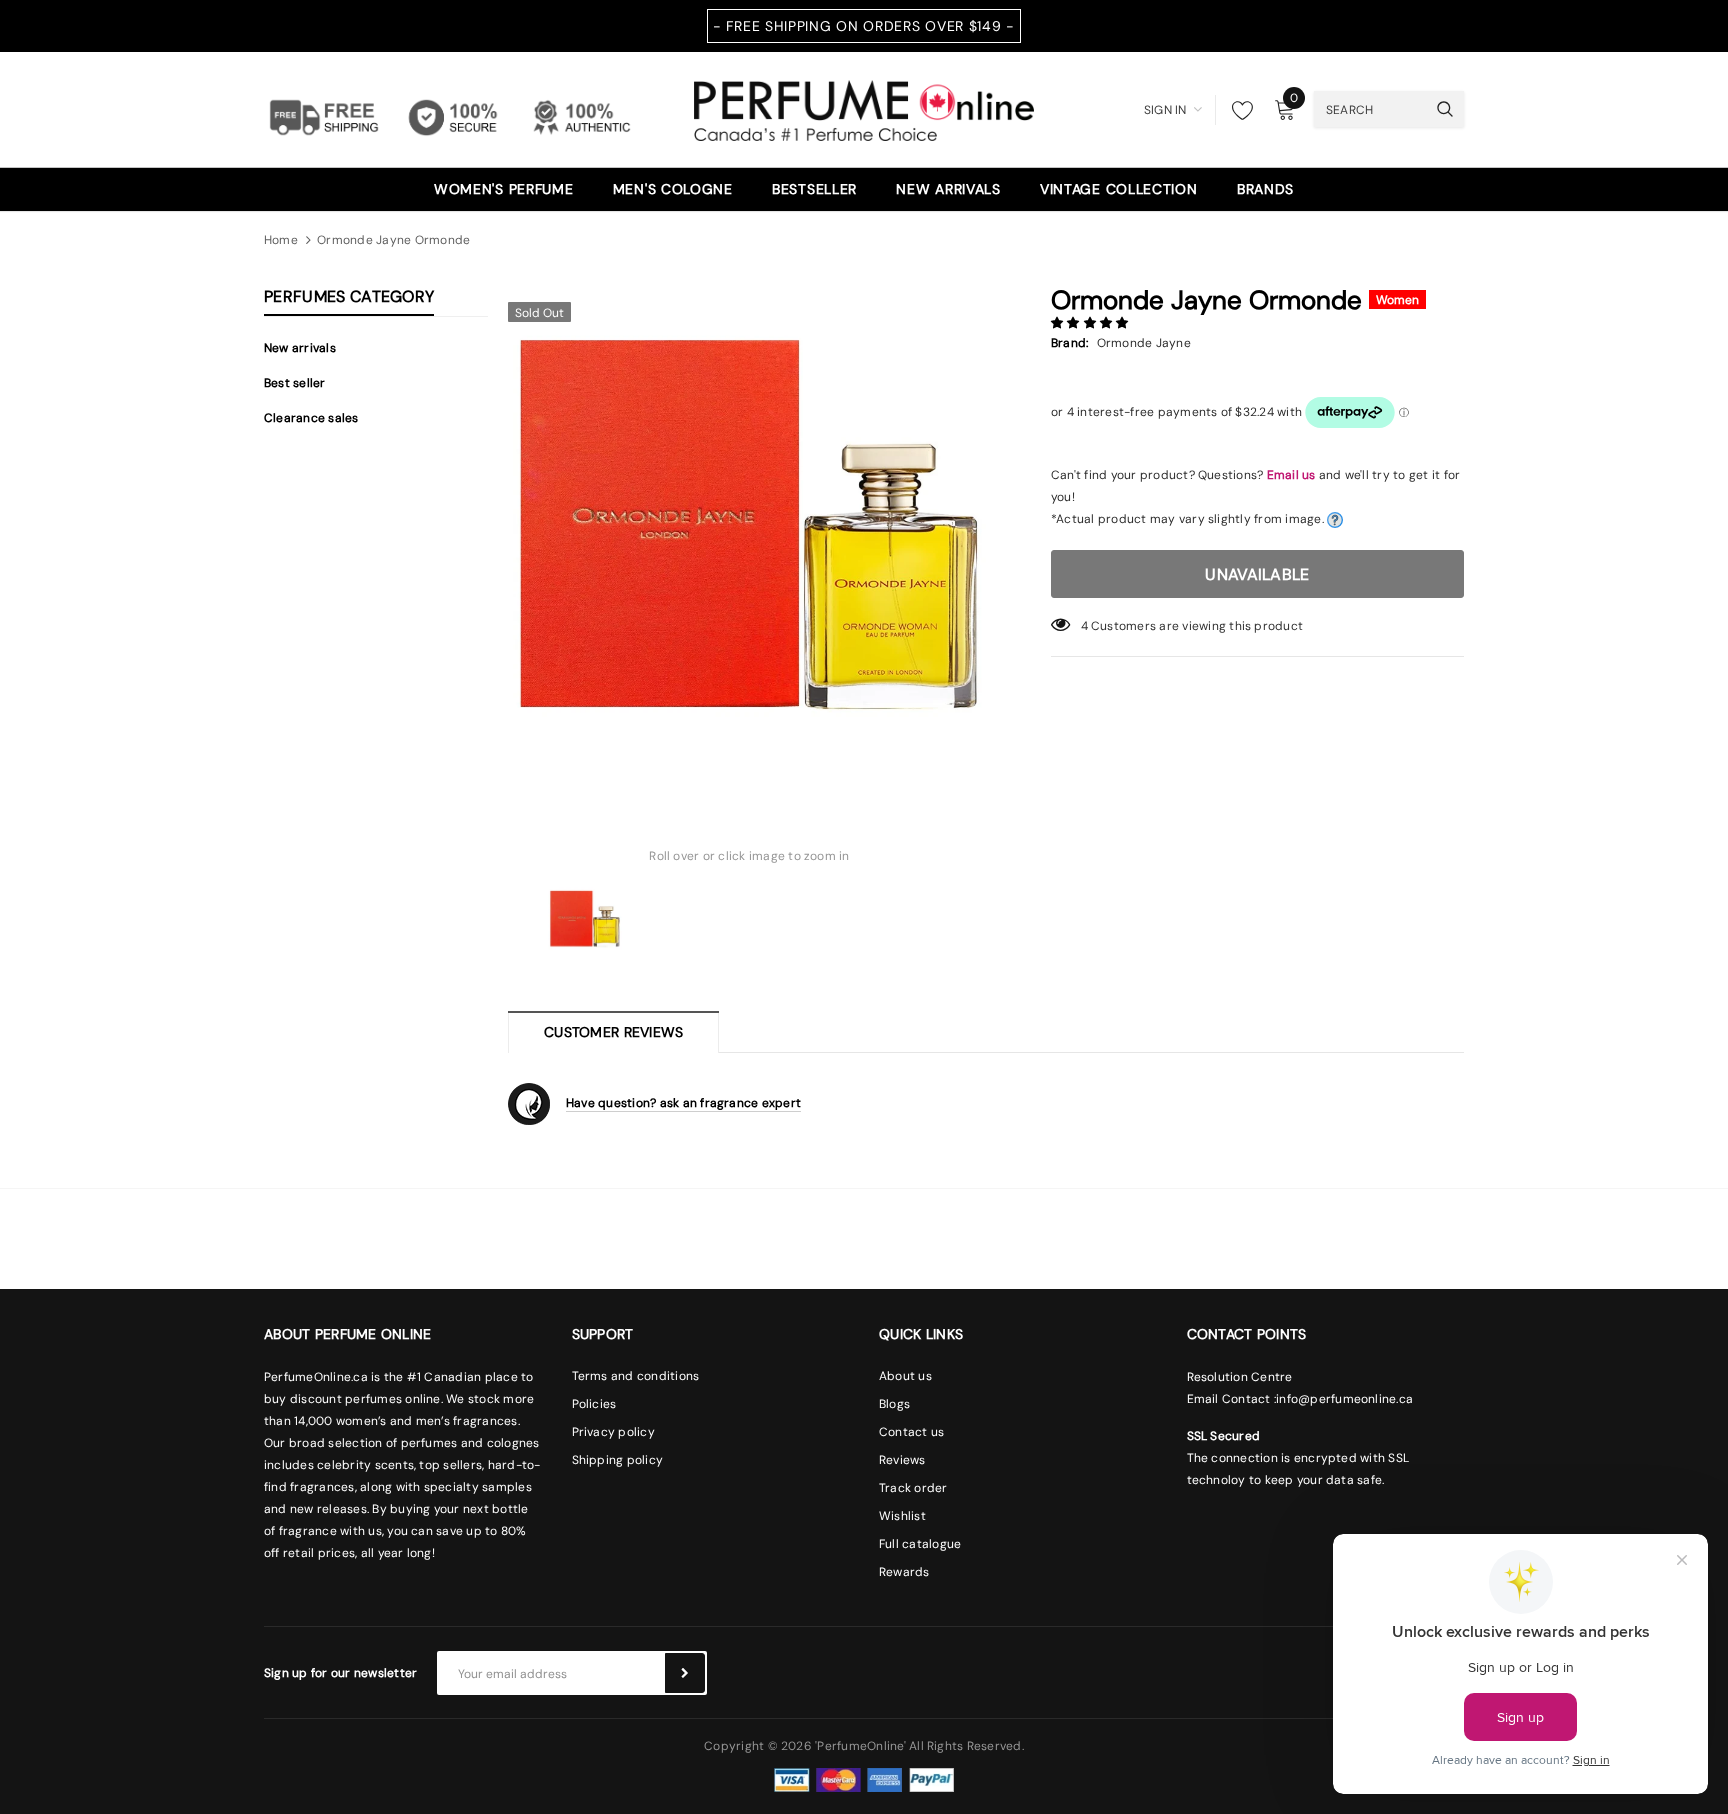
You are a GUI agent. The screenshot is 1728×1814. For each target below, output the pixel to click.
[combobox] (1370, 109)
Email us (1291, 475)
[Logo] (864, 108)
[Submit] (685, 1673)
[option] (749, 533)
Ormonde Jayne (1144, 343)
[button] (1091, 323)
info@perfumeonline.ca (1344, 1399)
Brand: (1069, 343)
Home (281, 240)
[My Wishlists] (1237, 110)
